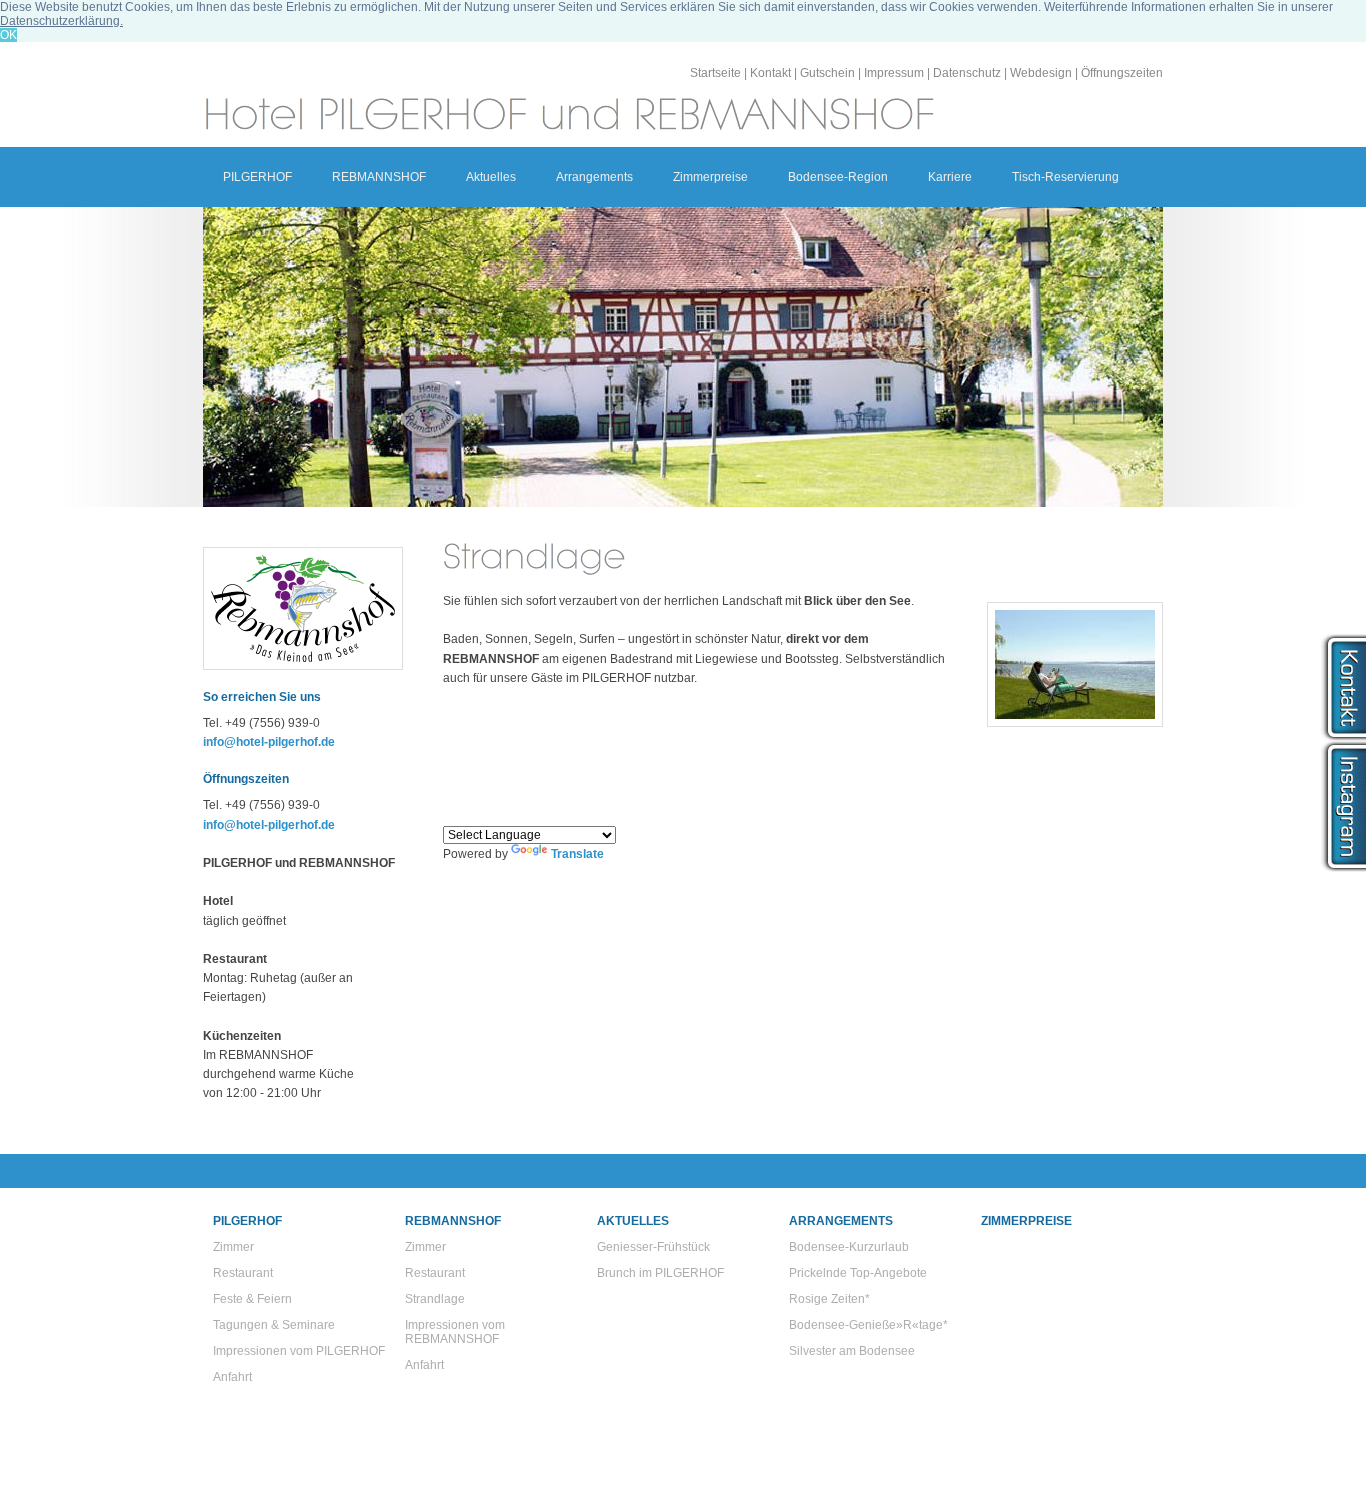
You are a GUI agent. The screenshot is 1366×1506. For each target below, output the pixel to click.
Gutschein (827, 73)
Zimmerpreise (710, 177)
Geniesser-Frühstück (653, 1247)
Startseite (715, 73)
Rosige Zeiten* (829, 1299)
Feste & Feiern (252, 1299)
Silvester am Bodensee (852, 1351)
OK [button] (8, 35)
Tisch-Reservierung (1065, 177)
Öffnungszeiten (1122, 73)
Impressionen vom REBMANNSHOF (455, 1332)
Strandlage (435, 1299)
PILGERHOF (257, 177)
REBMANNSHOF (379, 177)
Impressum (894, 73)
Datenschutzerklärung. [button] (61, 21)
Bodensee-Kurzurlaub (849, 1247)
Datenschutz (967, 73)
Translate (577, 854)
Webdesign (1041, 73)
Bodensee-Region (838, 177)
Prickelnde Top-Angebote (858, 1273)
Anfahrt (232, 1377)
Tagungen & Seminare (274, 1325)
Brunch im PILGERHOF (660, 1273)
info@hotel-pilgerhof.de (269, 742)
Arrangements (594, 177)
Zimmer (233, 1247)
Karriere (950, 177)
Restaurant (243, 1273)
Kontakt (770, 73)
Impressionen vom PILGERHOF (299, 1351)
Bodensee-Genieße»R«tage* (868, 1325)
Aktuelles (491, 177)
